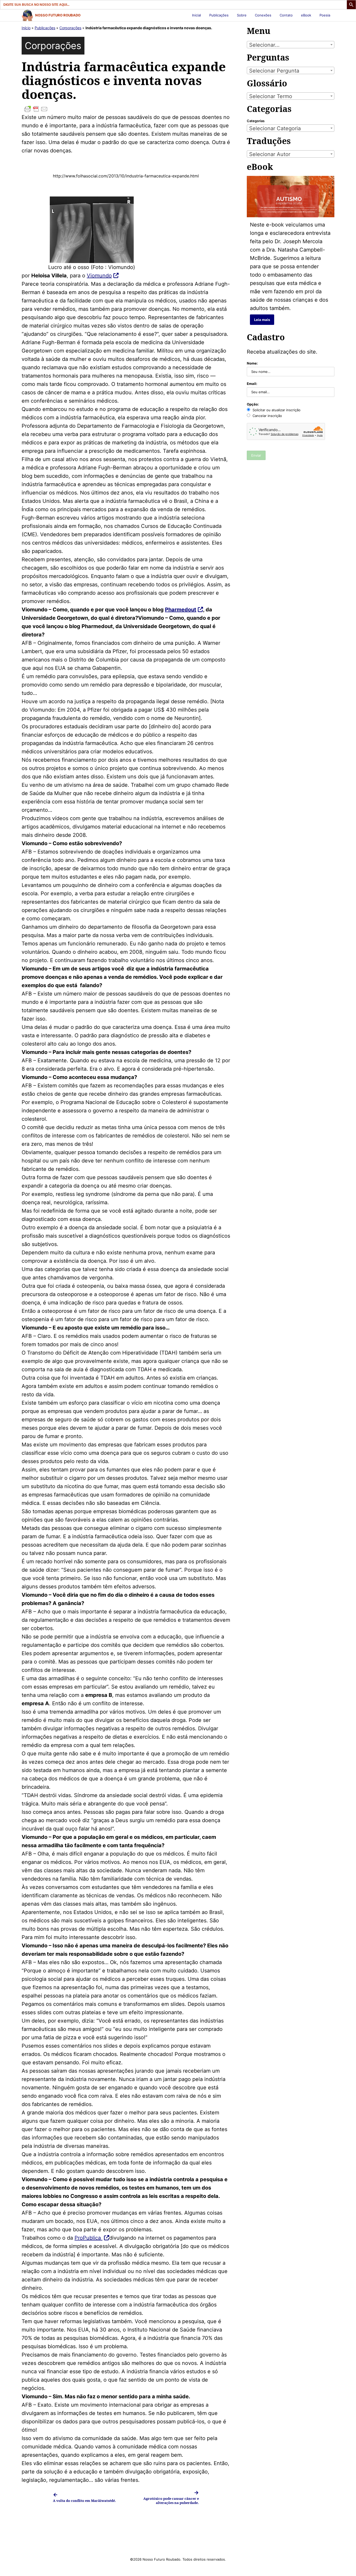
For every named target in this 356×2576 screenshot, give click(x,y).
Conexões (263, 15)
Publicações (219, 15)
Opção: (253, 404)
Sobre (242, 15)
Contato (286, 15)
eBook (306, 15)
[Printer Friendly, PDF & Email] (126, 109)
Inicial (197, 15)
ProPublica (88, 2238)
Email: (252, 384)
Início (26, 28)
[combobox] (291, 45)
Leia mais (262, 320)
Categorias (256, 121)
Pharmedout (181, 610)
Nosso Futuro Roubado (58, 15)
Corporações (70, 28)
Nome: (252, 363)
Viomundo (99, 276)
